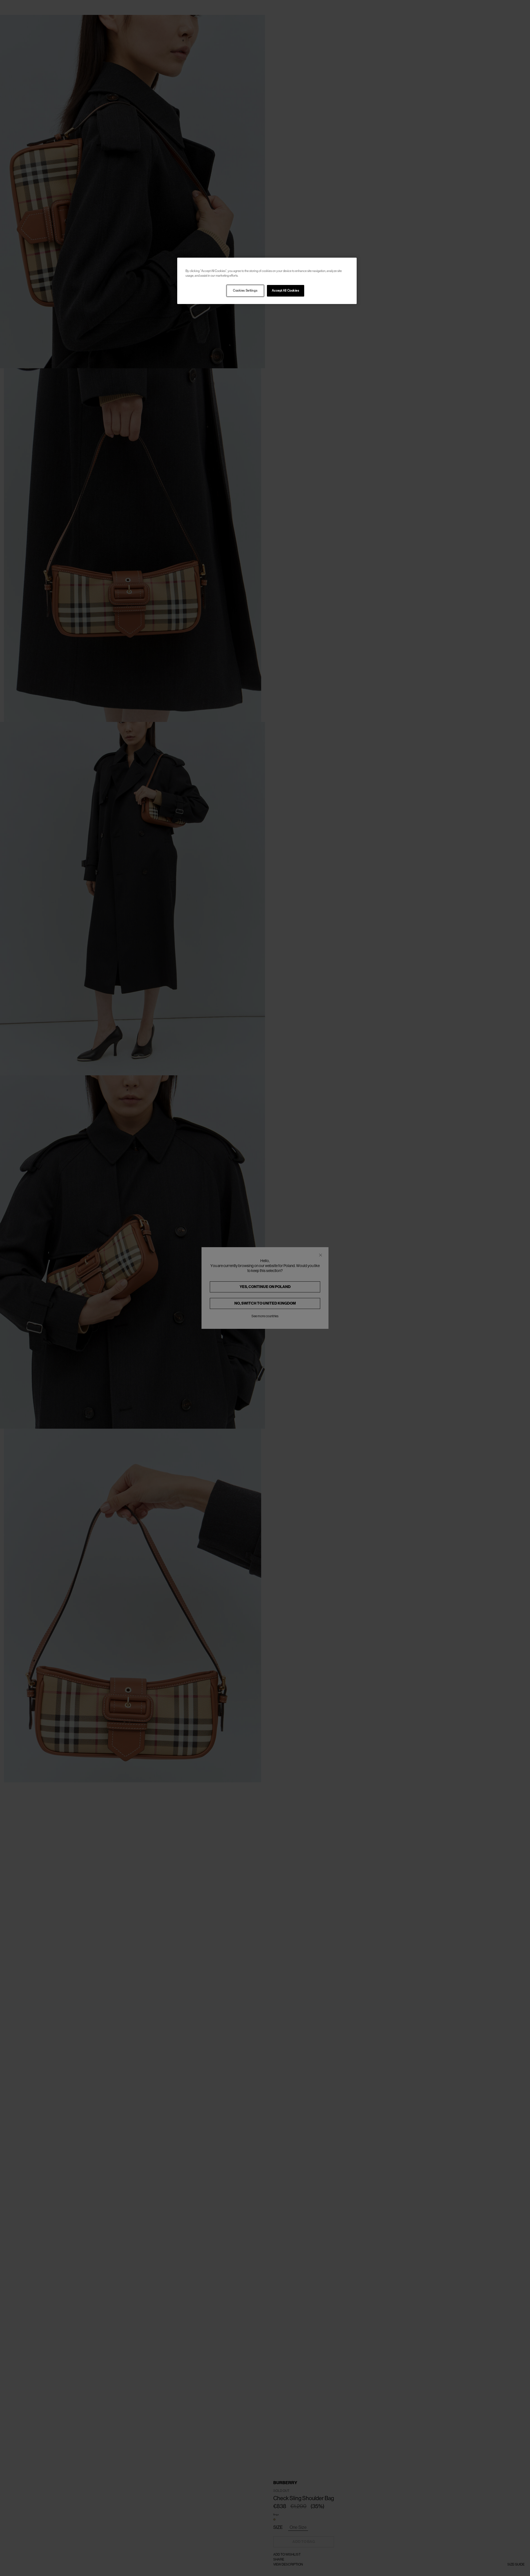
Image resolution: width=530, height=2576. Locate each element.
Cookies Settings (245, 291)
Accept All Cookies (285, 291)
